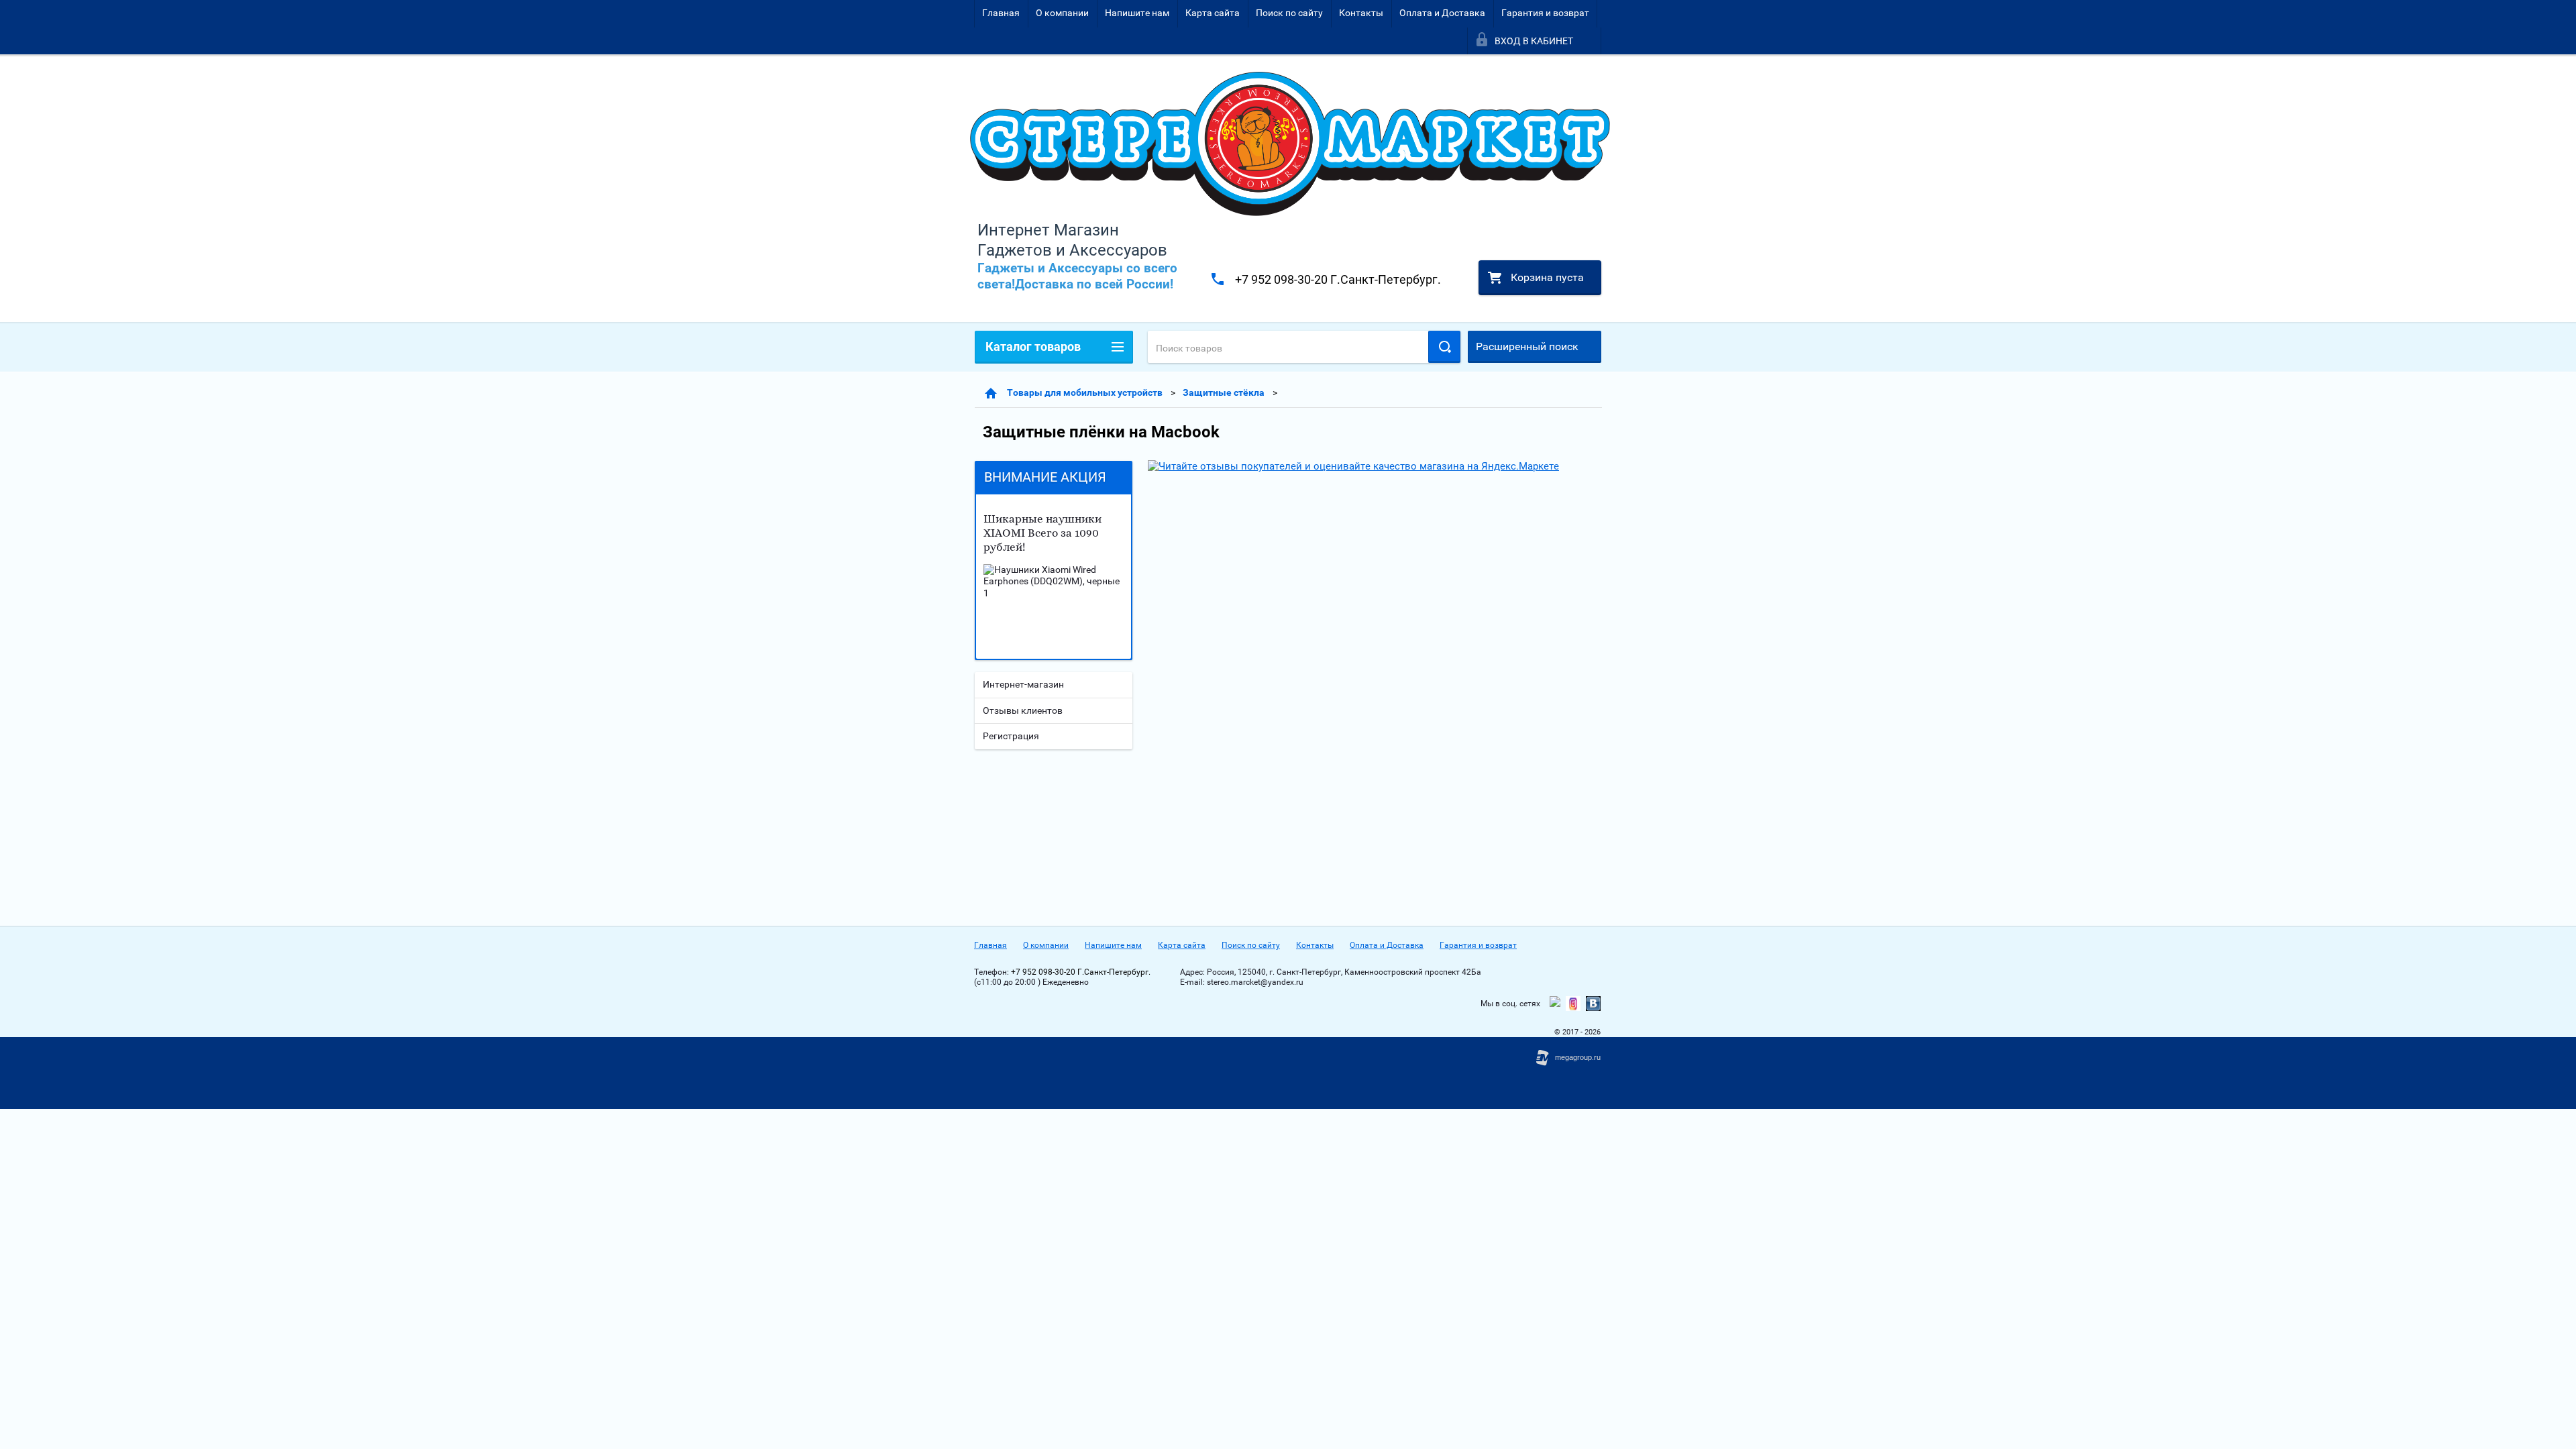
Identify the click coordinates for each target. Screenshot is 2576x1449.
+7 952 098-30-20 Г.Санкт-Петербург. (1338, 279)
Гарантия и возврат (1545, 13)
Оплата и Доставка (1442, 13)
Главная (1001, 13)
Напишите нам (1137, 13)
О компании (1062, 13)
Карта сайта (1213, 13)
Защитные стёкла (1224, 392)
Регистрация (1011, 736)
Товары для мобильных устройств (1085, 392)
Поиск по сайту (1289, 13)
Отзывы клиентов (1023, 710)
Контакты (1361, 13)
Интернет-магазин (1023, 684)
